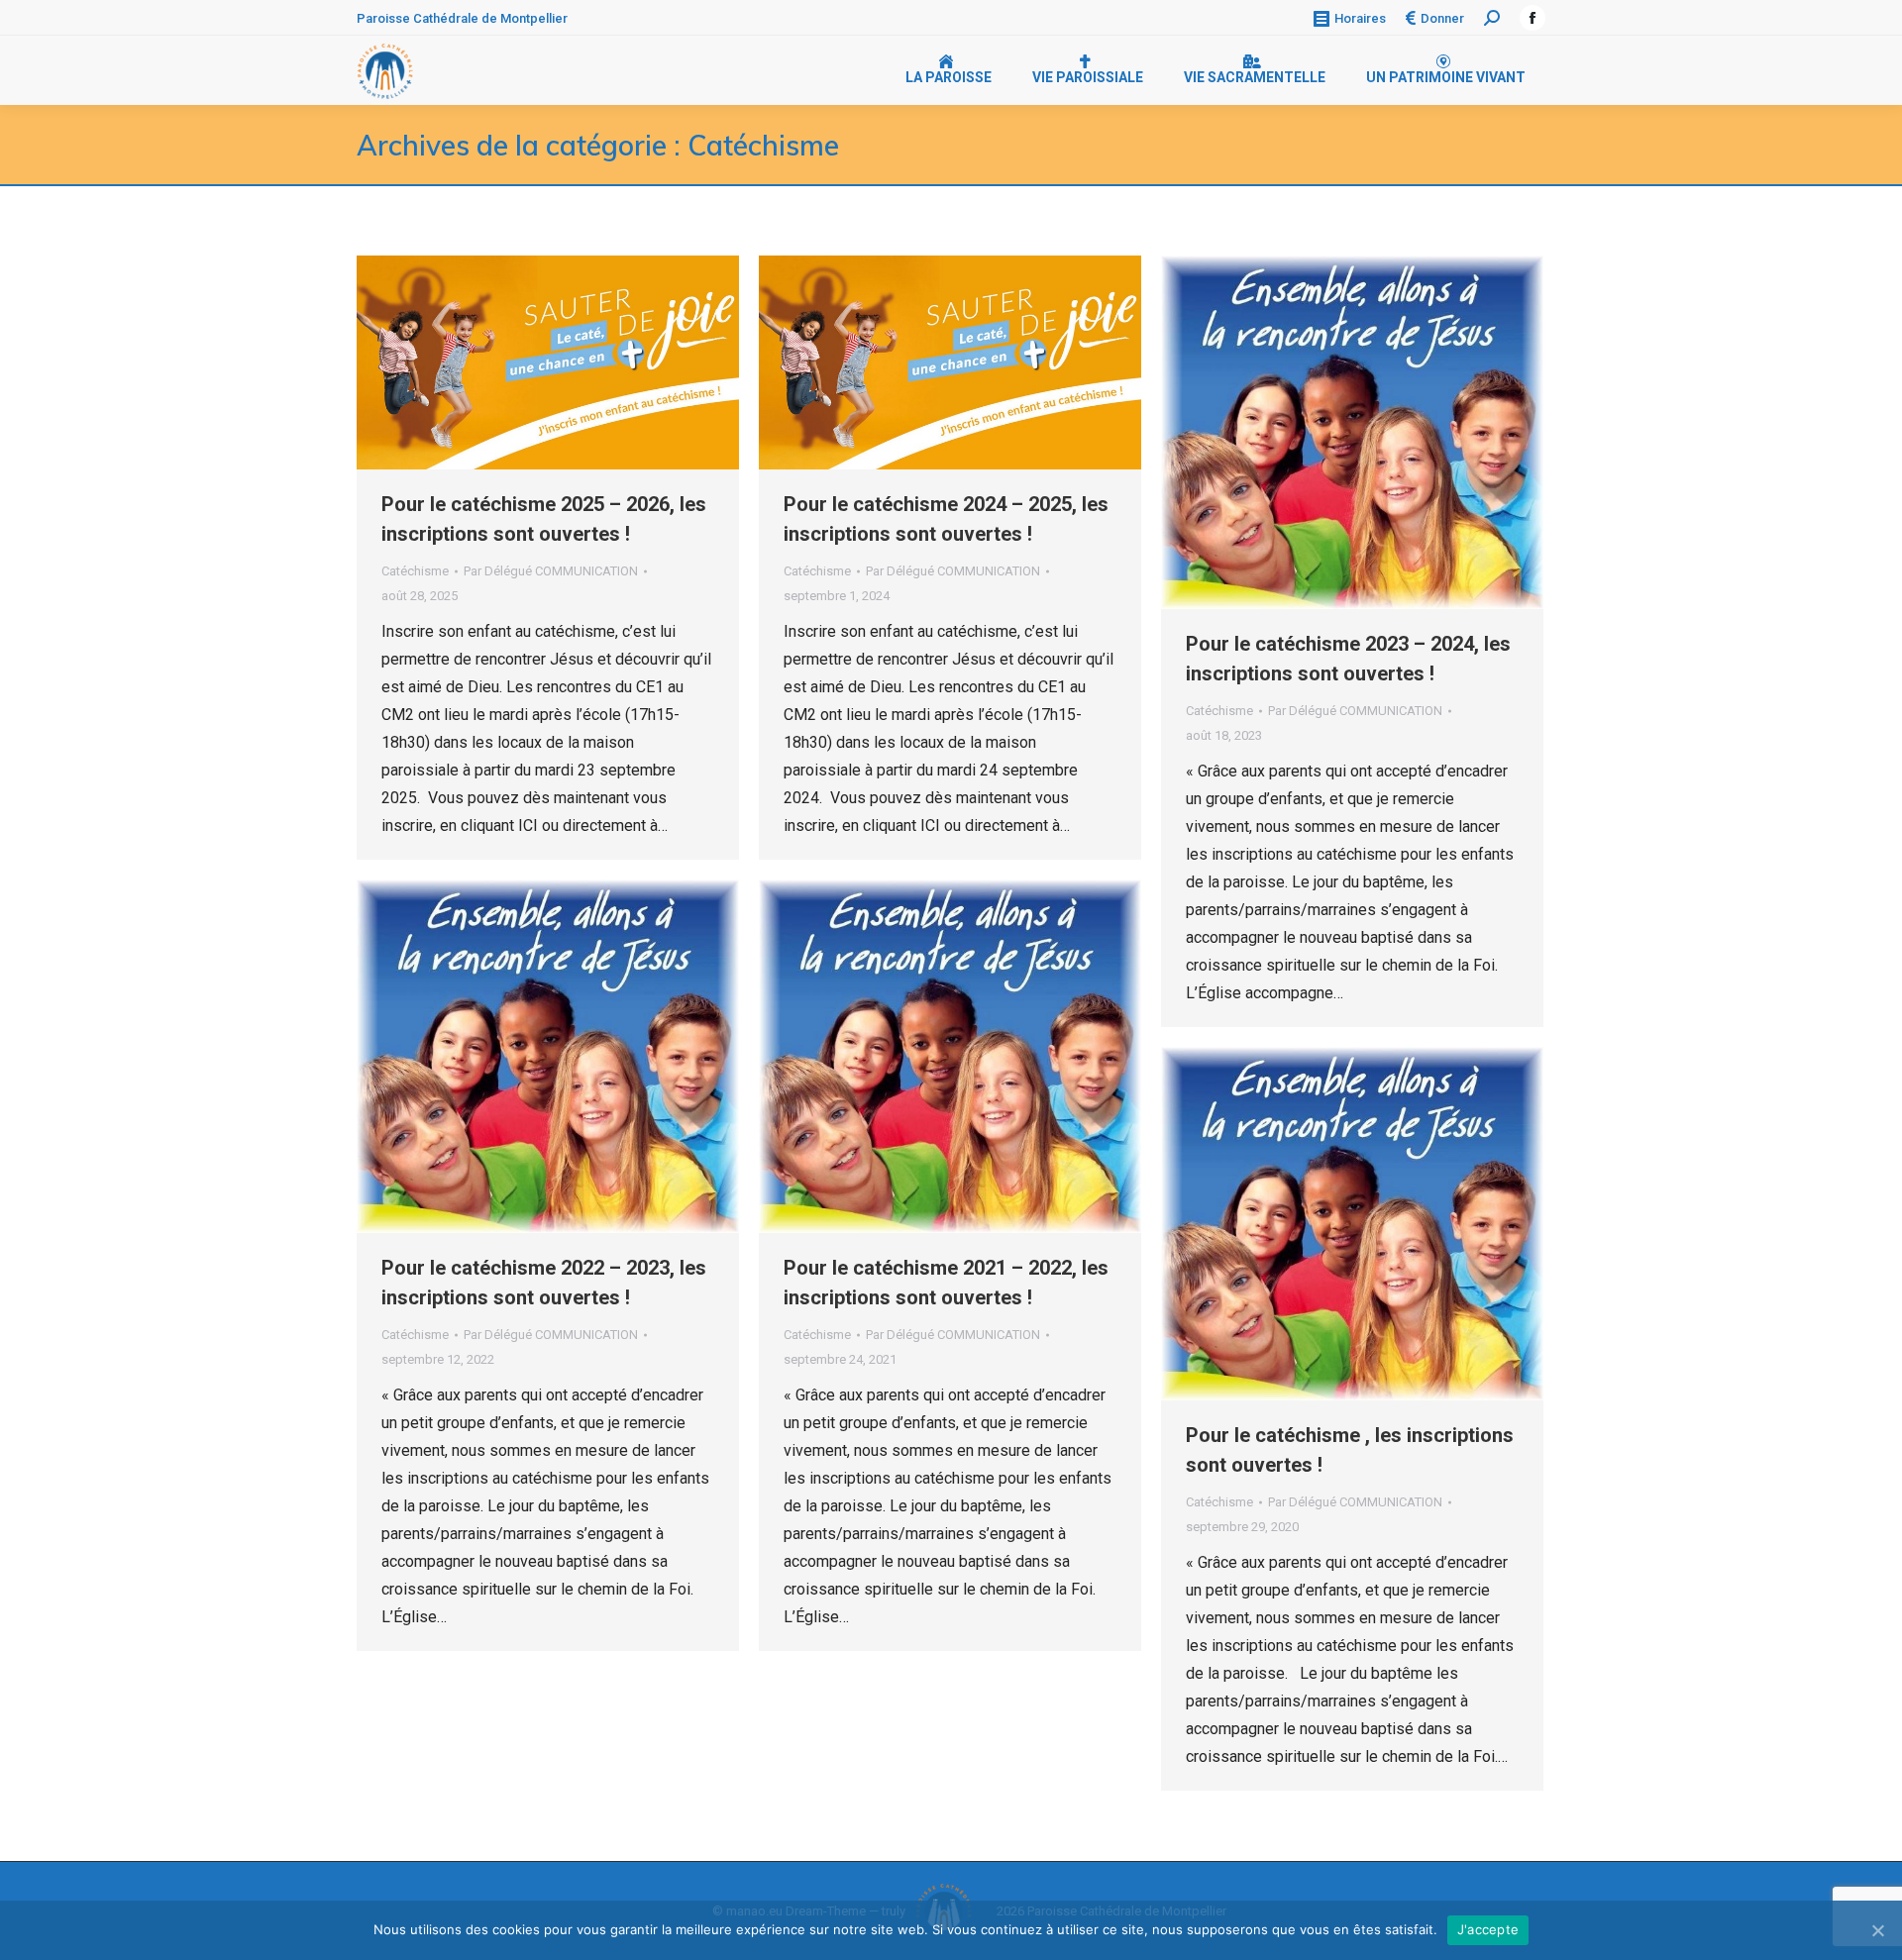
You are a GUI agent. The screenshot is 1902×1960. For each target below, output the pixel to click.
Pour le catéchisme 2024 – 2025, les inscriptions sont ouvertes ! (946, 519)
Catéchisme (415, 571)
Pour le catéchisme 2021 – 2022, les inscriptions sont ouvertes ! (946, 1283)
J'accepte (1488, 1929)
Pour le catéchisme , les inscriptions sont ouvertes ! (1350, 1450)
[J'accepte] (1877, 1930)
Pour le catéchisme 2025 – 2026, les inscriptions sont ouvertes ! (544, 519)
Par (551, 571)
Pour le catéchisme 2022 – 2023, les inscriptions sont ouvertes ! (544, 1283)
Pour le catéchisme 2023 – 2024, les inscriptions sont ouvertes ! (1348, 659)
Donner (1442, 18)
